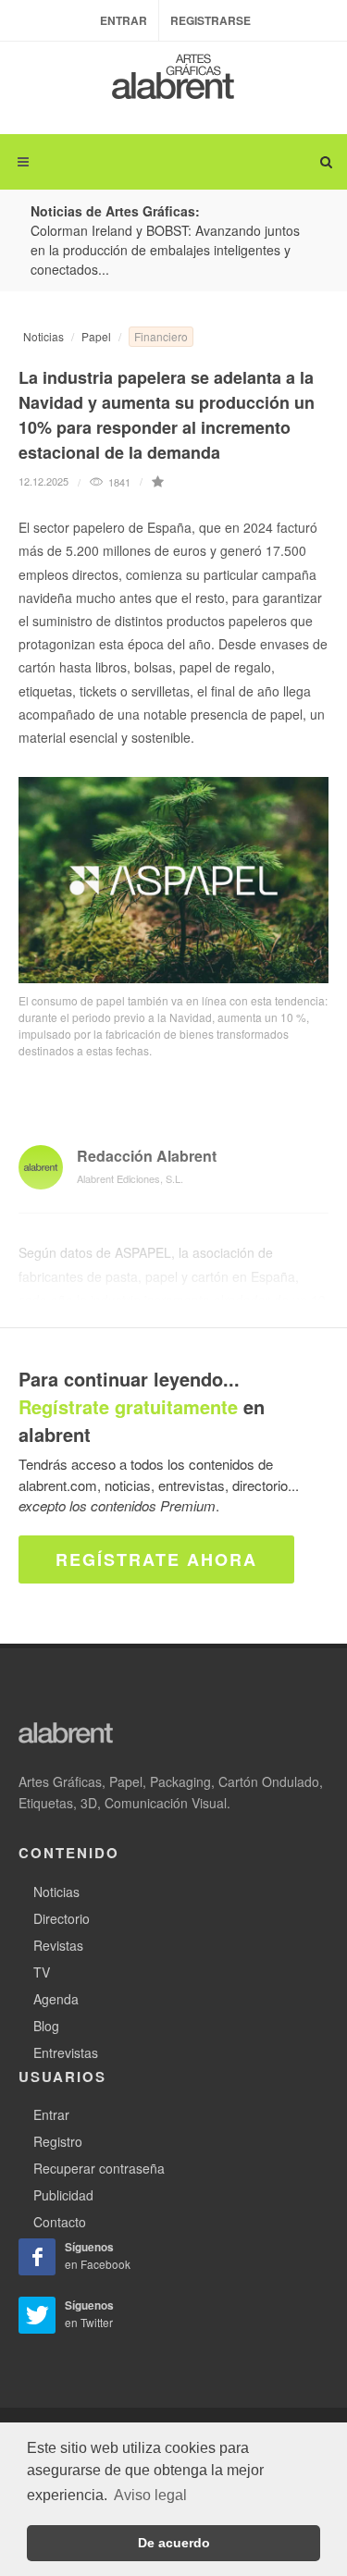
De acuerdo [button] (174, 2543)
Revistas (58, 1945)
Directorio (62, 1918)
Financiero (161, 336)
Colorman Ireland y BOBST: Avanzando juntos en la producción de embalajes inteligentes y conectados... (165, 250)
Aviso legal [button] (150, 2495)
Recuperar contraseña (99, 2168)
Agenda (56, 1999)
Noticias (43, 336)
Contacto (60, 2222)
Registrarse (211, 20)
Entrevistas (66, 2052)
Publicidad (63, 2195)
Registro (58, 2141)
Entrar (124, 20)
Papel (96, 336)
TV (42, 1972)
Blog (46, 2026)
